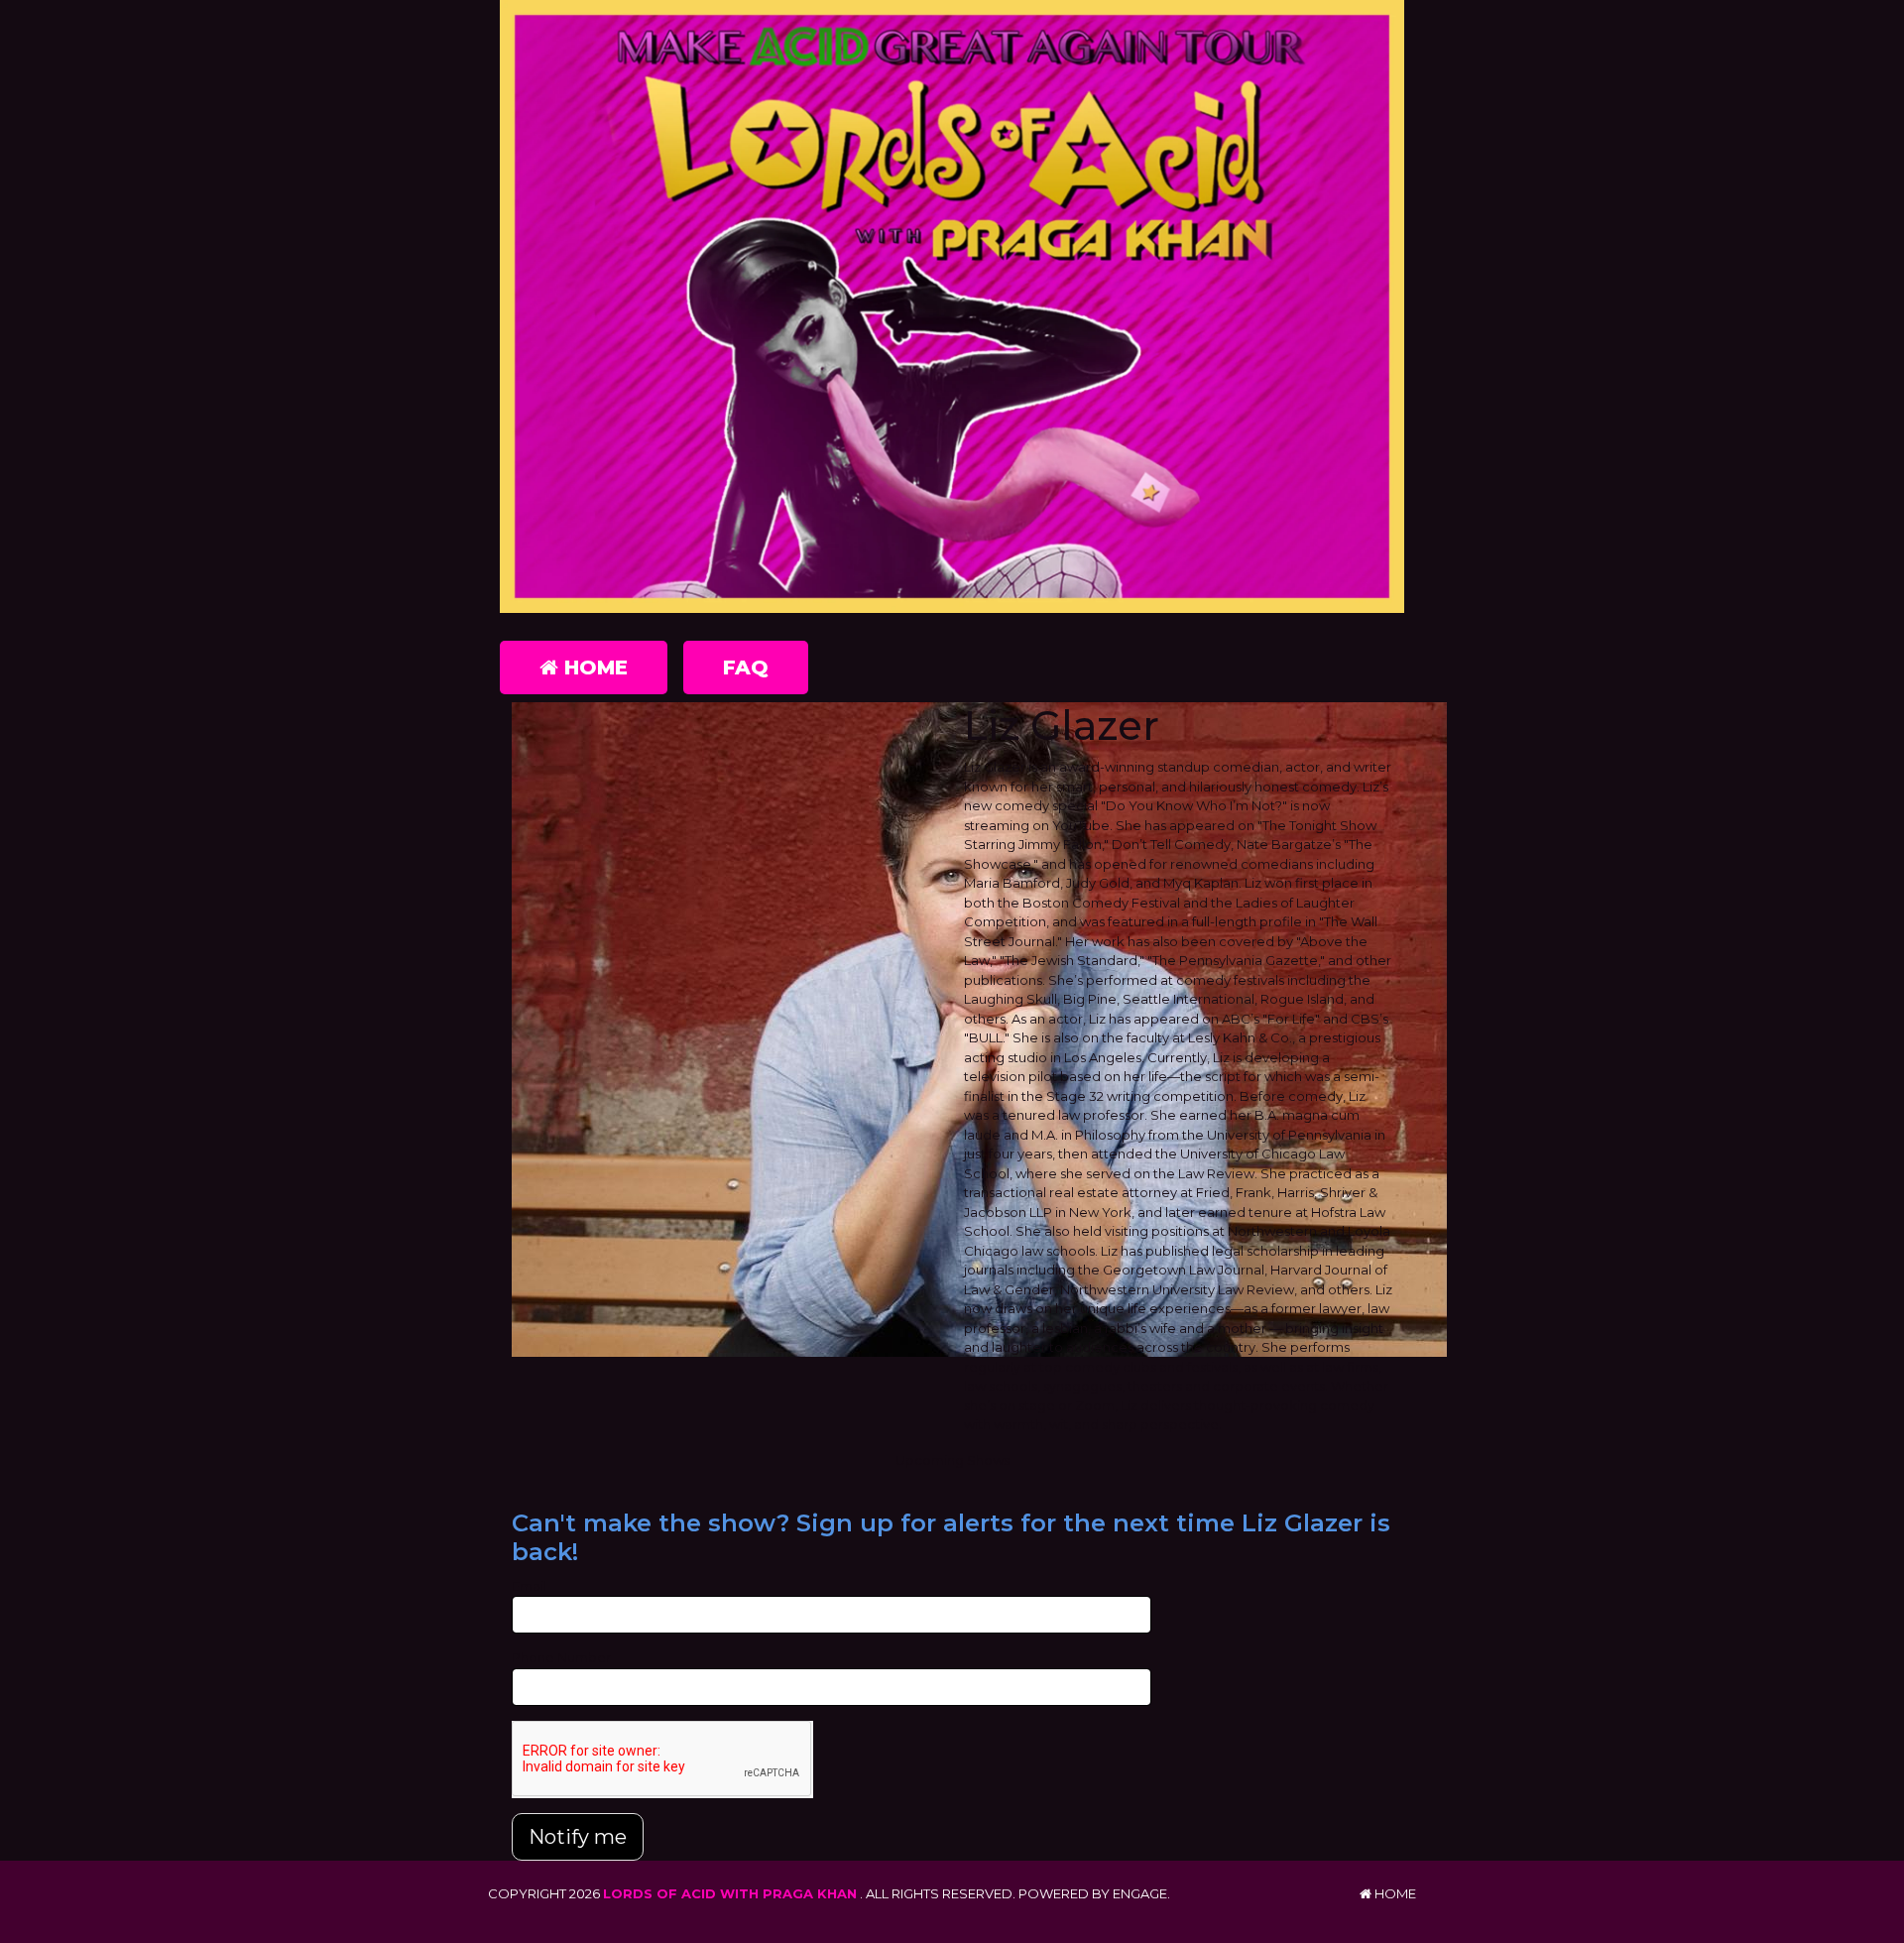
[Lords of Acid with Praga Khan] (952, 306)
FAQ (746, 668)
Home (593, 668)
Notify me (578, 1837)
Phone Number (561, 1657)
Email (529, 1586)
